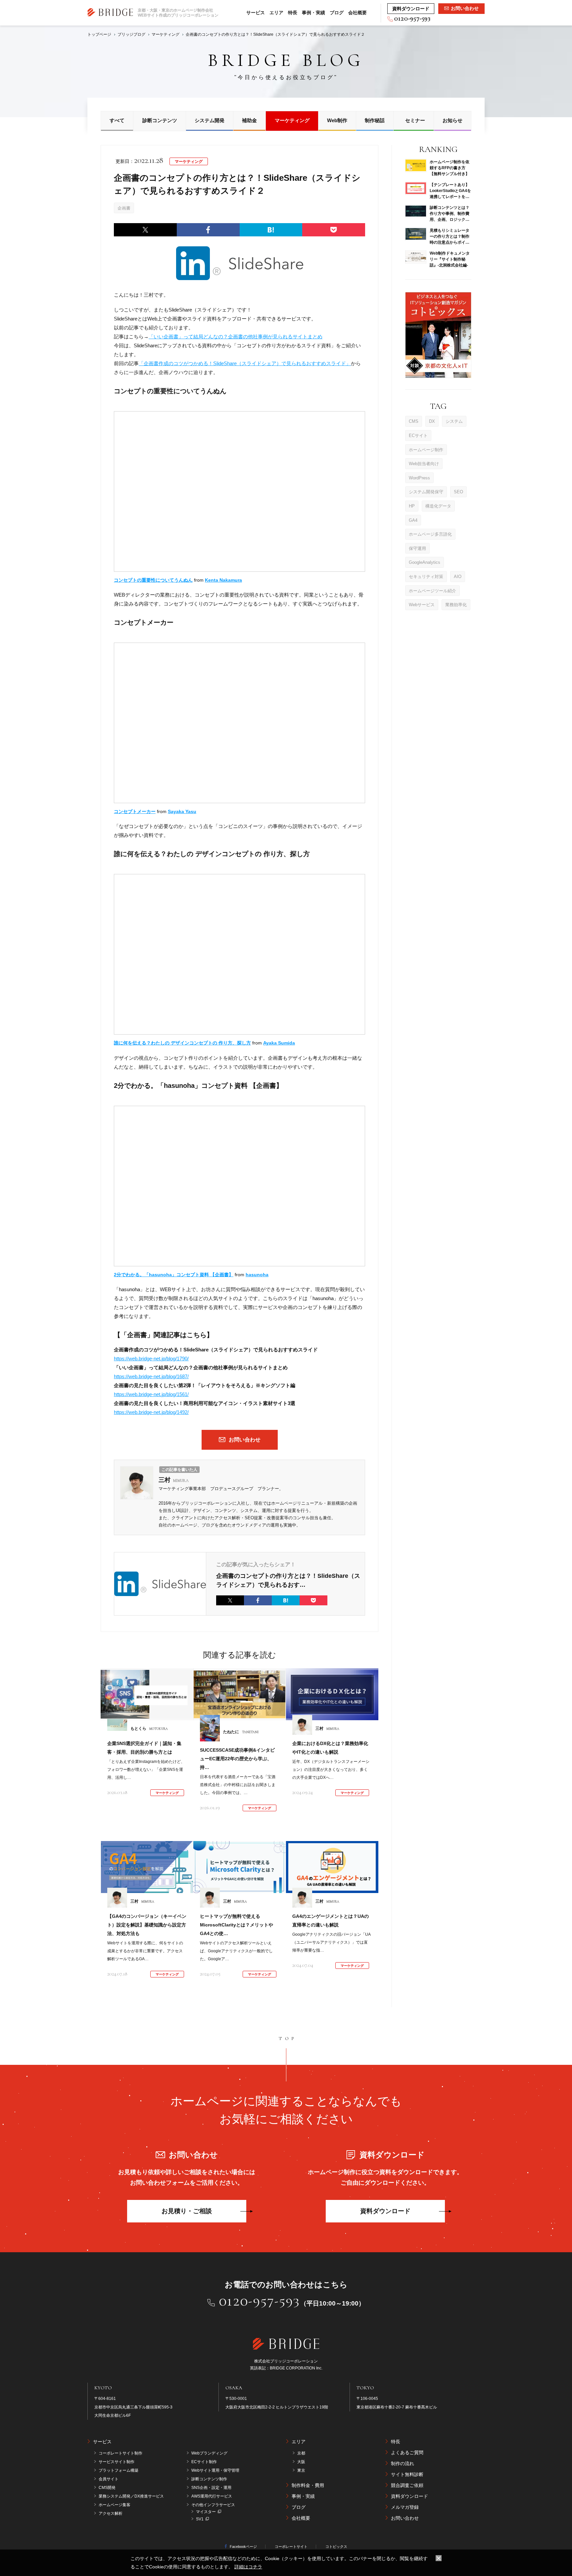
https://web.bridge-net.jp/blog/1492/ (151, 1412)
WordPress (419, 478)
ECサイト (418, 435)
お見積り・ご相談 (187, 2211)
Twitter (145, 230)
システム (454, 421)
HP (412, 506)
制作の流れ (403, 2463)
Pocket (334, 230)
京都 (301, 2453)
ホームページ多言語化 (430, 534)
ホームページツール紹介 (432, 590)
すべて (117, 120)
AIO (458, 576)
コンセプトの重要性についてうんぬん (153, 580)
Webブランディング (209, 2453)
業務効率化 (456, 604)
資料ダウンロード (385, 2211)
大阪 (301, 2462)
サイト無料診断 (407, 2474)
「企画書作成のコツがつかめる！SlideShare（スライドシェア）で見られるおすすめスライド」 (245, 363)
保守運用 (417, 548)
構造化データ (438, 506)
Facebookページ (243, 2547)
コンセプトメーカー (135, 811)
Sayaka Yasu (182, 811)
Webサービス (422, 604)
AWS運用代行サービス (212, 2496)
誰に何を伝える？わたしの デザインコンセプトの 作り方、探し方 (182, 1043)
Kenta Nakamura (223, 580)
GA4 (413, 520)
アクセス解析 (111, 2513)
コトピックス (336, 2547)
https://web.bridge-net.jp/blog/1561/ (151, 1394)
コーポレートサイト (291, 2547)
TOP (288, 2039)
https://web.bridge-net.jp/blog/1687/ (151, 1376)
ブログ (337, 13)
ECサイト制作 (204, 2462)
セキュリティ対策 (426, 576)
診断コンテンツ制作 (209, 2479)
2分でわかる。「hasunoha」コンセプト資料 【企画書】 (174, 1275)
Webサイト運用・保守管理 (215, 2470)
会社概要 (358, 13)
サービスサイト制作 (117, 2462)
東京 (301, 2470)
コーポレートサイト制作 (120, 2453)
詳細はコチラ (248, 2567)
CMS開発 (107, 2488)
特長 (293, 13)
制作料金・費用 (308, 2485)
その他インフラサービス (213, 2505)
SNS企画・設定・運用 (211, 2488)
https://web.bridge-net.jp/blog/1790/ (151, 1359)
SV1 (200, 2519)
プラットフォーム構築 (119, 2470)
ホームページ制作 (426, 449)
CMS (414, 421)
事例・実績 (313, 13)
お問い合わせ (405, 2518)
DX (432, 421)
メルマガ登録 (405, 2507)
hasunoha (257, 1275)
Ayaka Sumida (279, 1043)
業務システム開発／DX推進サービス (131, 2496)
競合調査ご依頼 (407, 2485)
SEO (458, 491)
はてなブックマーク (271, 230)
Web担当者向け (424, 463)
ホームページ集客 (115, 2505)
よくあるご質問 (407, 2453)
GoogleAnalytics (425, 562)
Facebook (208, 230)
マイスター (206, 2512)
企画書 (124, 208)
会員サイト (109, 2479)
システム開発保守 (426, 491)
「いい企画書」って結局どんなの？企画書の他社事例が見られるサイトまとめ (236, 337)
